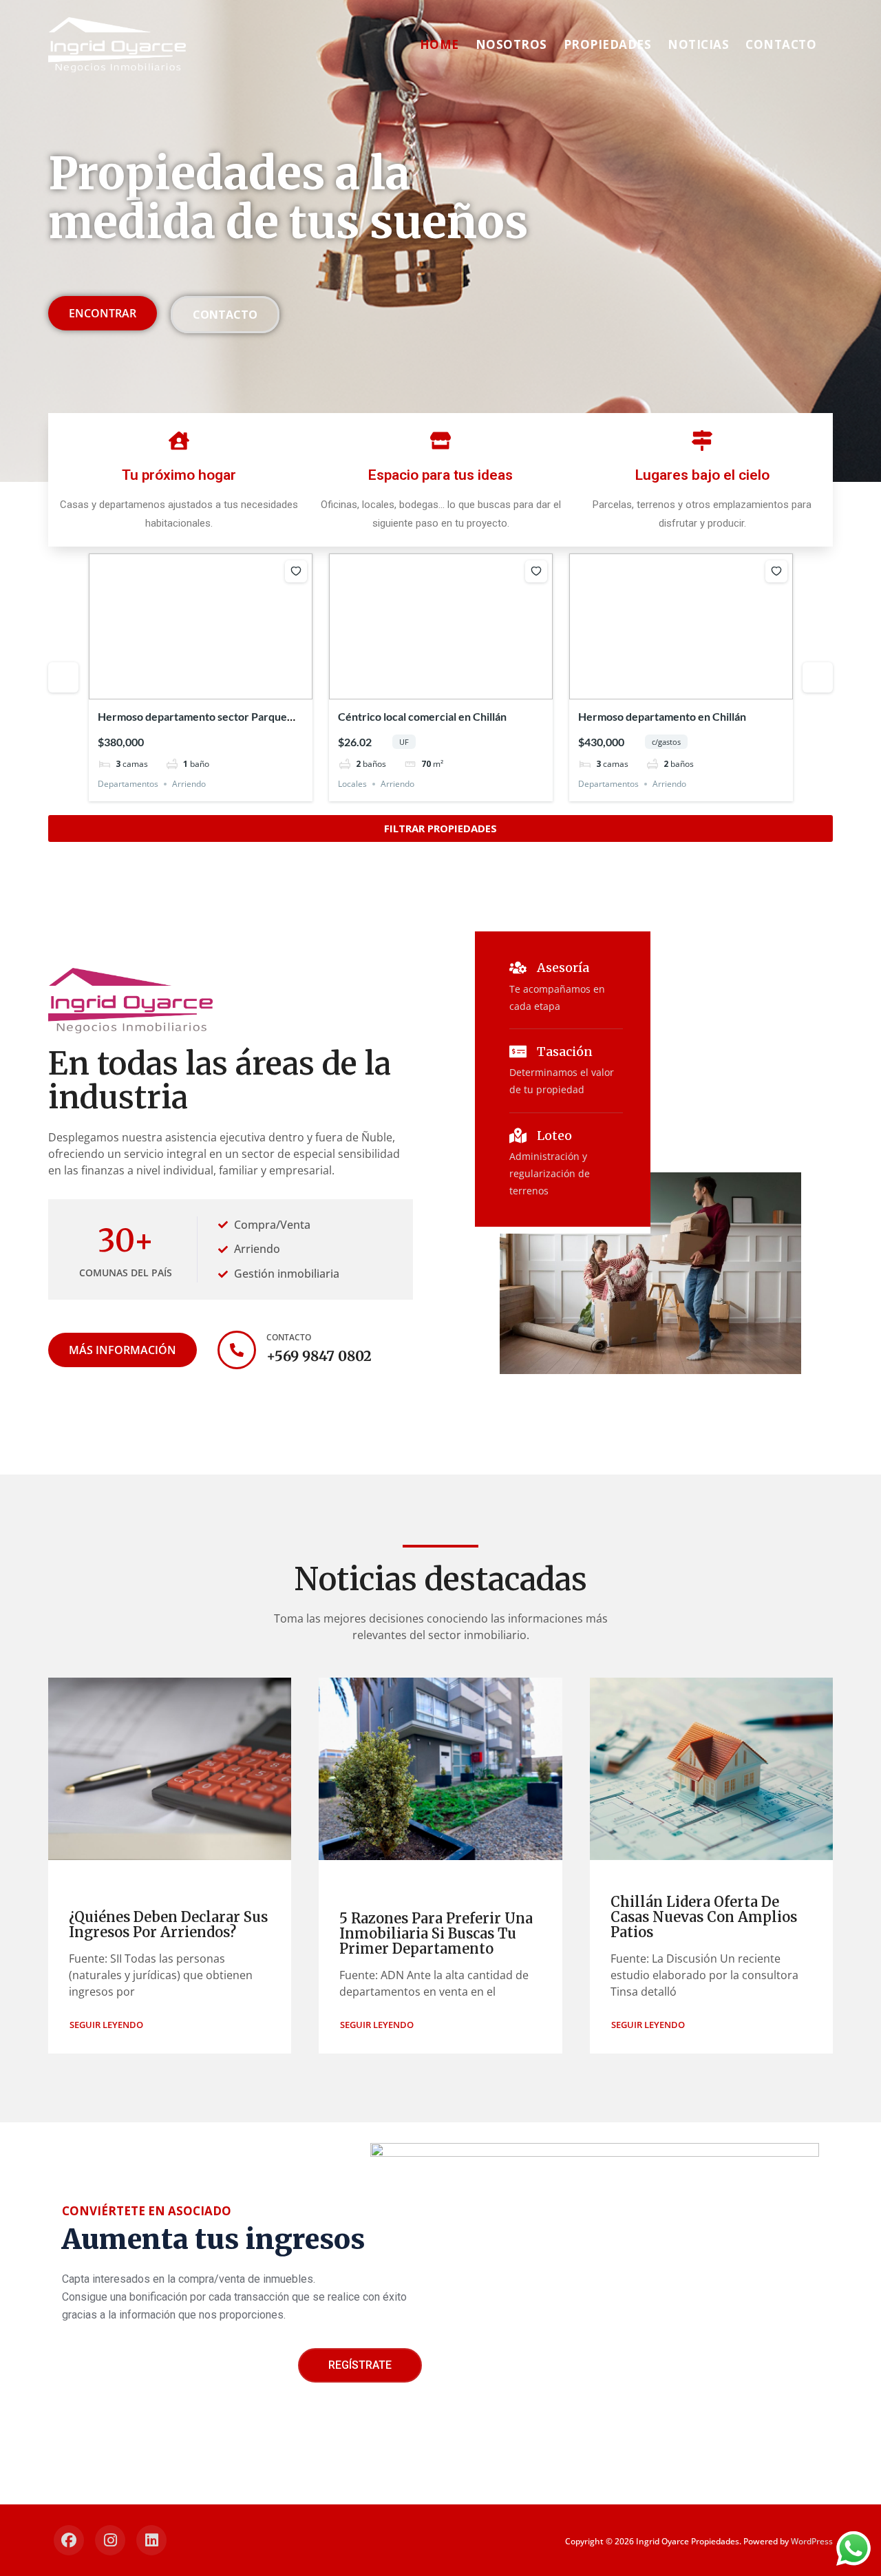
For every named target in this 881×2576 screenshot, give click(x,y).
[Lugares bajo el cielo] (702, 441)
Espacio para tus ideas (440, 475)
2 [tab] (189, 689)
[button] (106, 2025)
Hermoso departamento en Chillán (662, 716)
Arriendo (189, 784)
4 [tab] (213, 689)
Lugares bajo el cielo (702, 475)
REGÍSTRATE (360, 2365)
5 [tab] (226, 689)
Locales (352, 784)
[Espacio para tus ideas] (440, 441)
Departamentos (128, 784)
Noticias (698, 44)
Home (439, 44)
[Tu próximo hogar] (179, 441)
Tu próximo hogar (179, 475)
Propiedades (608, 44)
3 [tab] (201, 689)
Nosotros (511, 44)
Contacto (781, 44)
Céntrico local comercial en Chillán (422, 716)
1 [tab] (176, 689)
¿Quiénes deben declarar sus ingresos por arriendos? (168, 1924)
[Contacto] (237, 1350)
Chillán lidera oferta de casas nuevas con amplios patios (704, 1917)
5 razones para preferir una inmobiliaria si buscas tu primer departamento (436, 1933)
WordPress (812, 2541)
